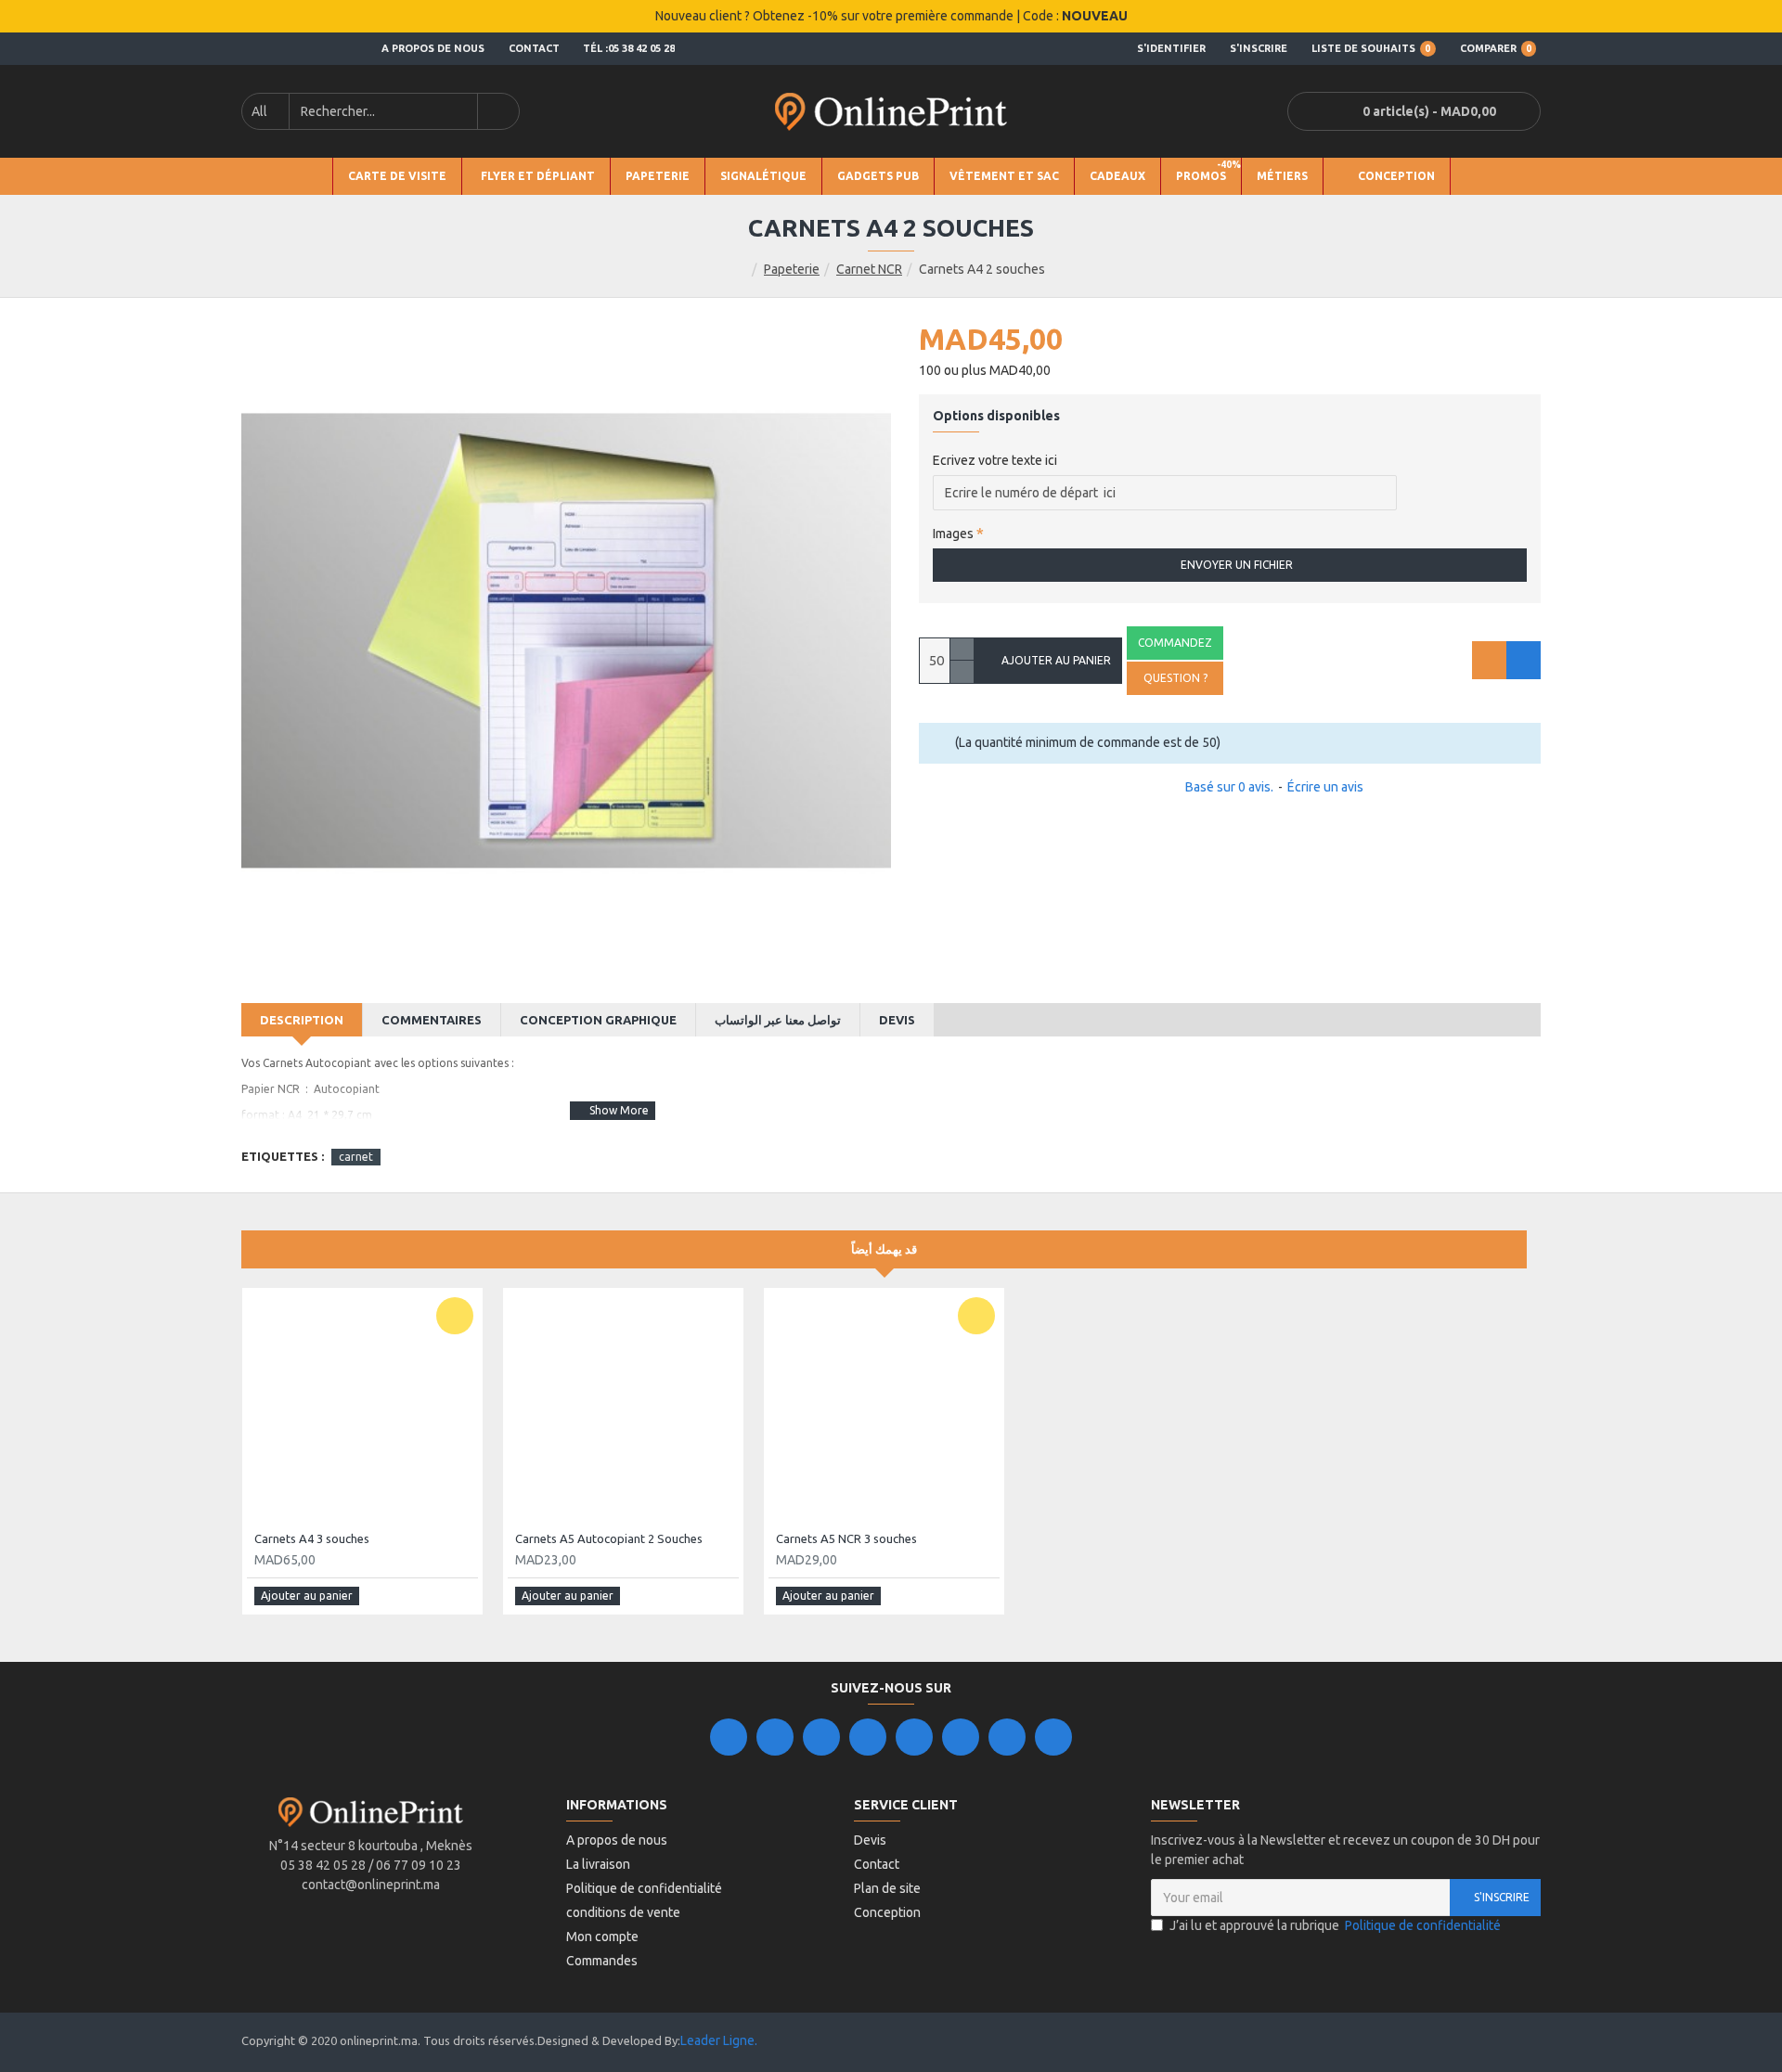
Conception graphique (598, 1020)
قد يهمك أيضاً (884, 1249)
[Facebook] (729, 1737)
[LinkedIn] (868, 1737)
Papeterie (792, 269)
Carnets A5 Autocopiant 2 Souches (609, 1538)
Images (953, 534)
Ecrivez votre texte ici (995, 460)
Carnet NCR (869, 269)
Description (302, 1020)
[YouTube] (914, 1737)
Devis (897, 1020)
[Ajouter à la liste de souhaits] (1489, 660)
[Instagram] (821, 1737)
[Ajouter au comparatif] (1524, 660)
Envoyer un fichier (1237, 565)
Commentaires (432, 1020)
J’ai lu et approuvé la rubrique (1335, 1925)
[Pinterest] (1007, 1737)
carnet (356, 1157)
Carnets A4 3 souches (312, 1538)
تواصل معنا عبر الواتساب (778, 1020)
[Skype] (961, 1737)
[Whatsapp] (1053, 1737)
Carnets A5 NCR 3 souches (846, 1538)
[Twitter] (775, 1737)
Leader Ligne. (719, 2040)
